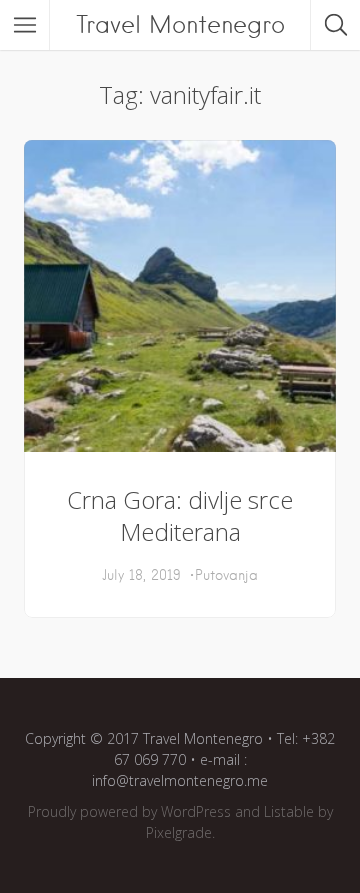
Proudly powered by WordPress (129, 811)
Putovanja (226, 575)
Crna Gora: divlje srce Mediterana (180, 515)
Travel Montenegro (180, 24)
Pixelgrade (179, 832)
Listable (289, 811)
